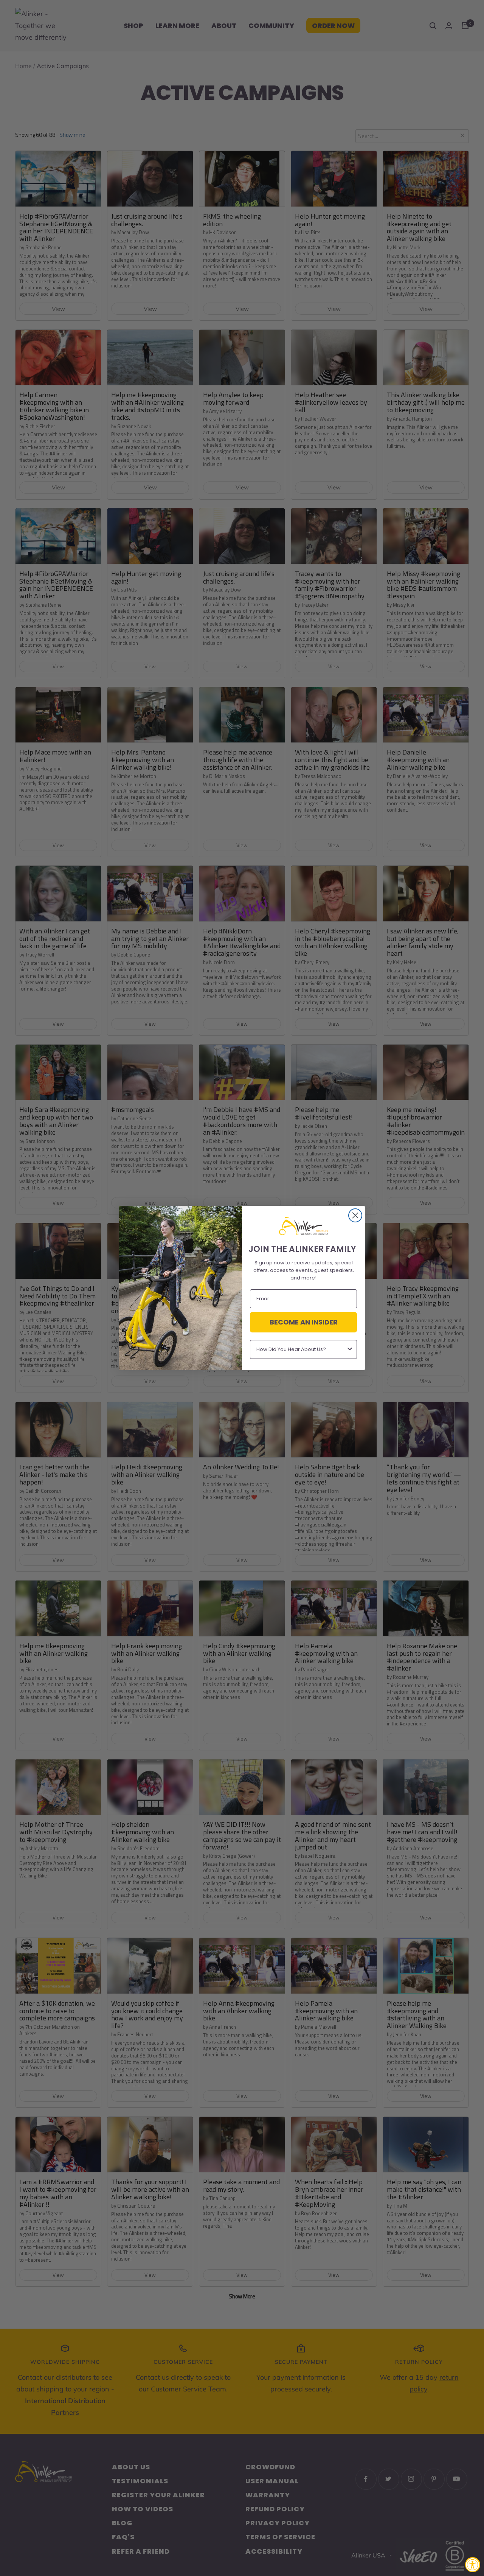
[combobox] (301, 1349)
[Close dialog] (355, 1215)
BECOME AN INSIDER (304, 1322)
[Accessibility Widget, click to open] (473, 2565)
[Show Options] (350, 1349)
